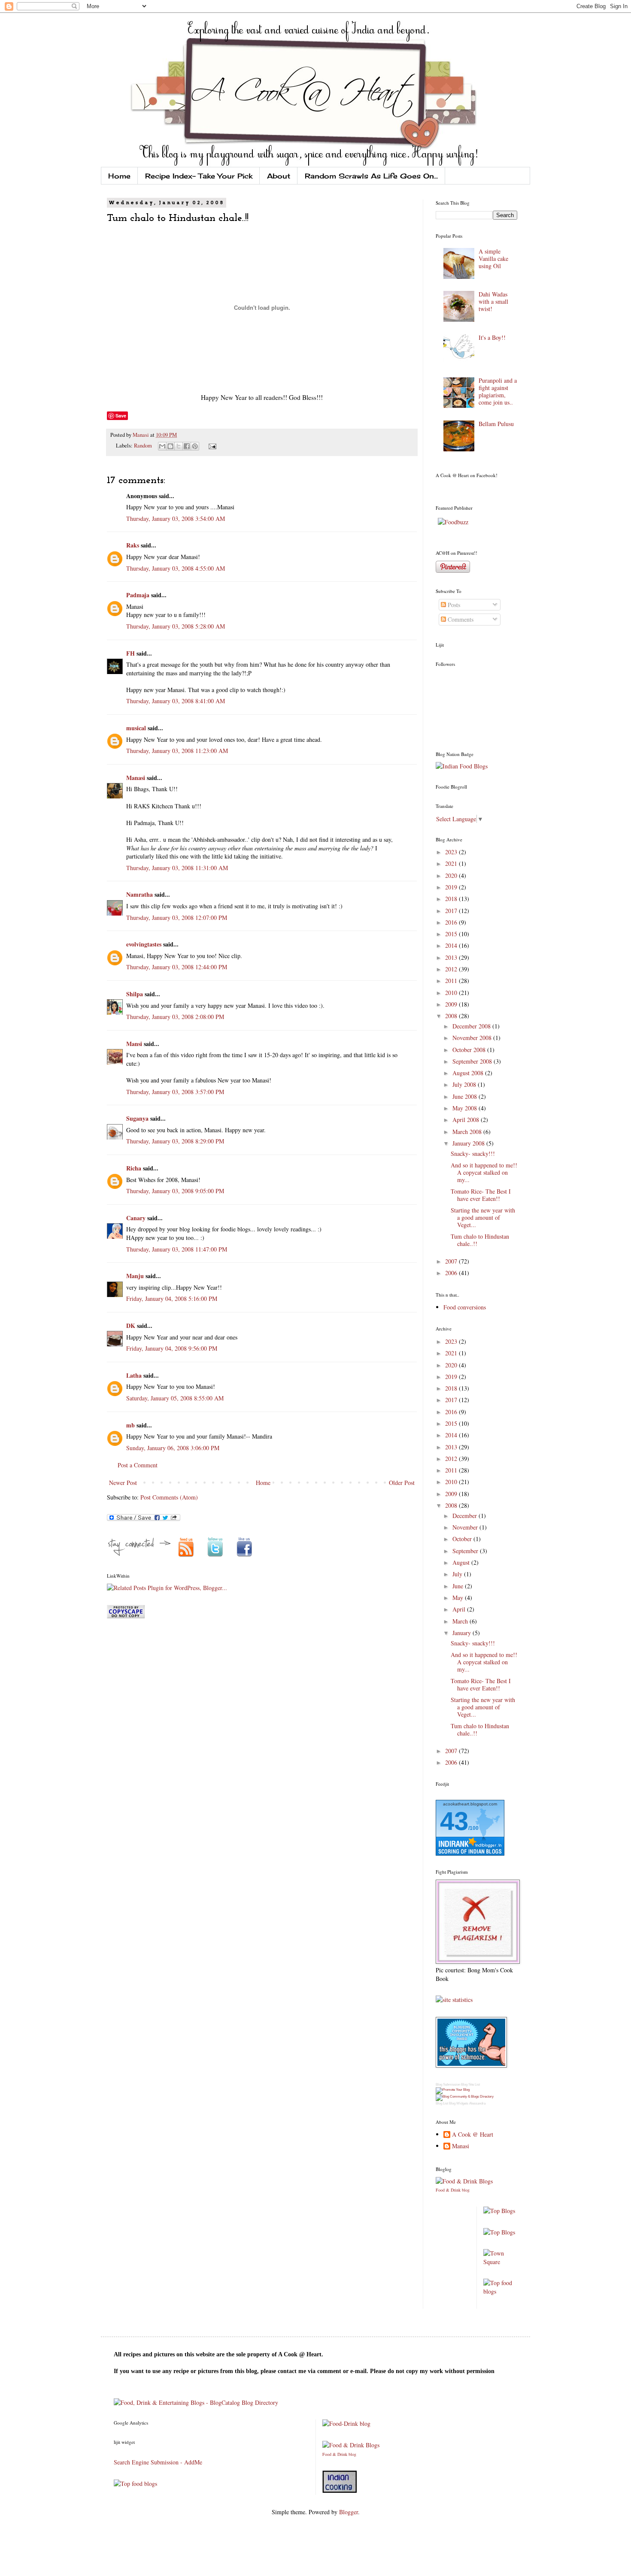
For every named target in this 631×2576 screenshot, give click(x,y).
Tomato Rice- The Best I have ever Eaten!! (481, 1195)
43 (454, 1821)
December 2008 (472, 1026)
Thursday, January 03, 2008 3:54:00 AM (176, 519)
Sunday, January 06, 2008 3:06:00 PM (173, 1448)
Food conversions (465, 1307)
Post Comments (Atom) (169, 1497)
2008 (452, 1016)
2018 (452, 899)
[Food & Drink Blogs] (464, 2181)
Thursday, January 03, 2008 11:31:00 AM (177, 868)
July (458, 1574)
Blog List (442, 2103)
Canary (136, 1218)
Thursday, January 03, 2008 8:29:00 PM (175, 1141)
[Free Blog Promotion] (453, 2090)
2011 (452, 981)
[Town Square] (501, 2262)
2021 (452, 863)
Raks (133, 545)
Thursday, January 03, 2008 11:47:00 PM (177, 1249)
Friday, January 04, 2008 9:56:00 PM (172, 1348)
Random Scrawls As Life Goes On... (371, 176)
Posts (453, 605)
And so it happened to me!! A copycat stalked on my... (484, 1172)
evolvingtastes (144, 944)
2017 (452, 911)
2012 (452, 969)
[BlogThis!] (170, 446)
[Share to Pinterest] (195, 446)
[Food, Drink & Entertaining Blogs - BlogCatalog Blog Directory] (196, 2402)
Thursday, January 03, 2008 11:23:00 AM (177, 751)
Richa (134, 1168)
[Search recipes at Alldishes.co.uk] (501, 2291)
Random (143, 446)
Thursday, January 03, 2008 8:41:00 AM (176, 701)
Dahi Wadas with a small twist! (493, 301)
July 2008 (465, 1084)
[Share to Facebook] (187, 446)
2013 (452, 957)
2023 (452, 852)
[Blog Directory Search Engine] (465, 2097)
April (460, 1609)
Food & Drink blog (453, 2190)
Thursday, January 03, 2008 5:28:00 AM (176, 626)
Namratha (140, 894)
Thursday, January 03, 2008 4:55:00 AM (176, 568)
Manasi (141, 435)
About (279, 176)
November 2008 (473, 1038)
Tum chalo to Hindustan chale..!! (480, 1240)
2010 (452, 993)
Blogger (349, 2512)
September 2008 (473, 1061)
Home (119, 176)
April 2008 (467, 1120)
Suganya (137, 1118)
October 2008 (470, 1050)
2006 (452, 1273)
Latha (134, 1375)
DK (131, 1326)
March (461, 1621)
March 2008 (468, 1132)
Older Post (402, 1483)
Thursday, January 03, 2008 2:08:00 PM (175, 1017)
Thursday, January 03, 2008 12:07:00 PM (177, 918)
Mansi (134, 1044)
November (466, 1527)
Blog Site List (470, 2085)
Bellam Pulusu (496, 424)
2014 (452, 945)
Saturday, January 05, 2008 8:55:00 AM (175, 1398)
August (462, 1562)
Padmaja (138, 595)
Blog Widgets (459, 2103)
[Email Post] (211, 446)
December (466, 1516)
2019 (452, 887)
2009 (452, 1004)
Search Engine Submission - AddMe (158, 2462)
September (466, 1551)
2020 (452, 875)
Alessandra (477, 2103)
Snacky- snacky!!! (473, 1153)
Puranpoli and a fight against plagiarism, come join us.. (498, 391)
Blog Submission (448, 2085)
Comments (460, 619)
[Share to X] (179, 446)
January (463, 1633)
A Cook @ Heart (473, 2135)
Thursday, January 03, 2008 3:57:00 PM (175, 1092)
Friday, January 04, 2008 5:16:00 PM (172, 1299)
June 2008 (466, 1096)
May (459, 1598)
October (463, 1539)
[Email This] (162, 446)
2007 (452, 1261)
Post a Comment (138, 1465)
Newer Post (123, 1483)
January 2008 (469, 1143)
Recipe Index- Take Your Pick (199, 176)
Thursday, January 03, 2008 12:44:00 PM (177, 967)
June (459, 1586)
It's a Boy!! (492, 337)
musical (136, 728)
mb (130, 1425)
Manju (135, 1276)
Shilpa (135, 994)
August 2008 (469, 1073)
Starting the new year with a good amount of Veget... (483, 1217)
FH (130, 653)
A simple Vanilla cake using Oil (493, 259)
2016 (452, 922)
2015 (452, 934)
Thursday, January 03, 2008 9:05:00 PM (175, 1191)
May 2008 (466, 1108)
